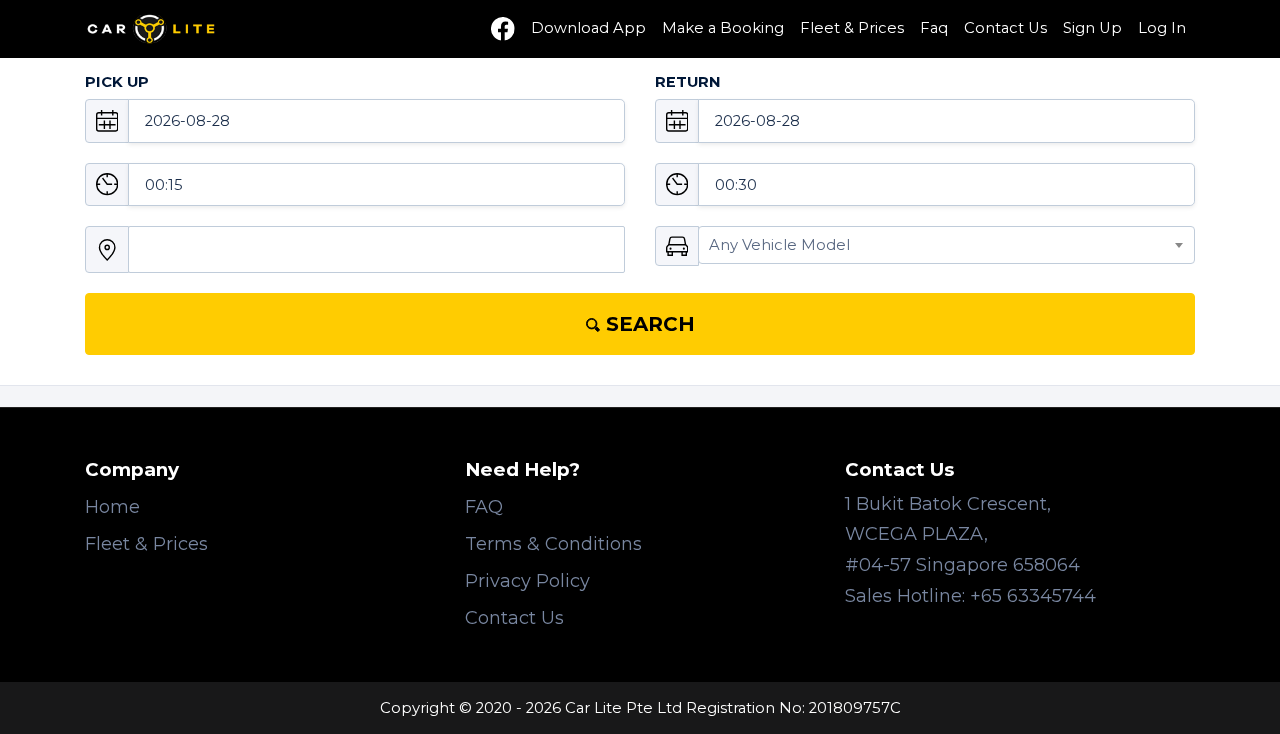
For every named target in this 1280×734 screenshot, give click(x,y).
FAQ (484, 507)
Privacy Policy (527, 581)
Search (647, 324)
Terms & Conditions (553, 544)
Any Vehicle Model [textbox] (779, 245)
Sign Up (1092, 28)
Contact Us (1005, 28)
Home (112, 507)
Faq (934, 28)
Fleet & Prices (852, 28)
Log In (1162, 28)
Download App (588, 28)
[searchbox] (139, 258)
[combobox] (376, 249)
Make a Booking (723, 28)
